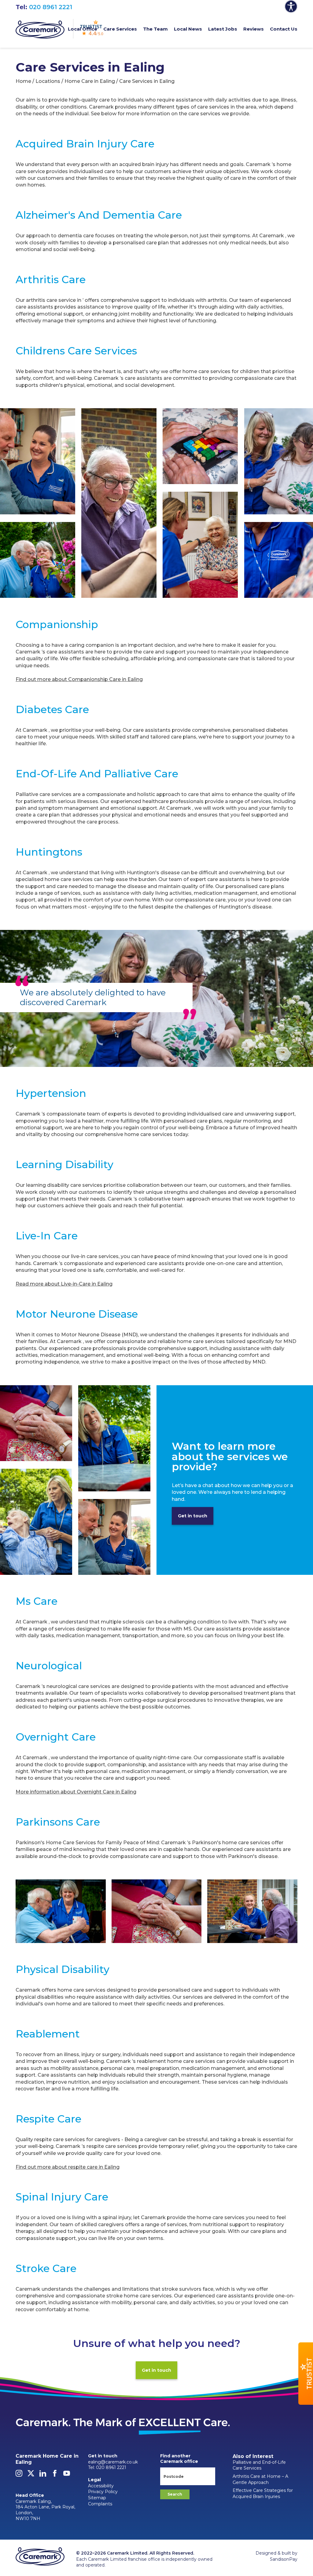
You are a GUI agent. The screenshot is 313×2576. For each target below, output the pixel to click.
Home (23, 81)
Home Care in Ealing (90, 81)
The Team (155, 29)
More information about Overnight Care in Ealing (76, 1792)
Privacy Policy (103, 2492)
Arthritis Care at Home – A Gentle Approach (260, 2479)
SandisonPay (284, 2559)
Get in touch (193, 1516)
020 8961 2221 (51, 7)
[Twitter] (31, 2475)
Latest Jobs (223, 29)
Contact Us (284, 29)
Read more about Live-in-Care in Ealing (64, 1284)
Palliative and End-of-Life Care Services (259, 2465)
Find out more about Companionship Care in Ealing (79, 679)
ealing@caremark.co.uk (113, 2462)
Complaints (100, 2504)
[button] (306, 2374)
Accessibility (101, 2486)
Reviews (254, 29)
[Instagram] (19, 2475)
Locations (48, 81)
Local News (188, 29)
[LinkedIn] (43, 2475)
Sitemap (97, 2498)
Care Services (120, 29)
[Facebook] (55, 2475)
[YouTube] (67, 2475)
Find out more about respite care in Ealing (68, 2167)
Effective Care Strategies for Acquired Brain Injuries (263, 2493)
